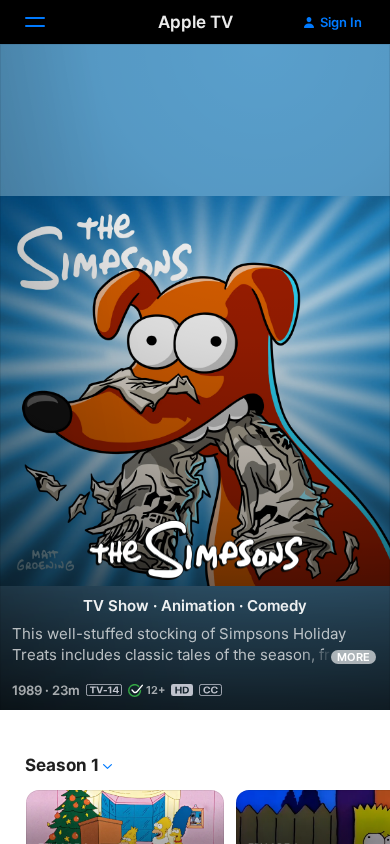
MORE (353, 657)
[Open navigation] (47, 22)
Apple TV (195, 22)
